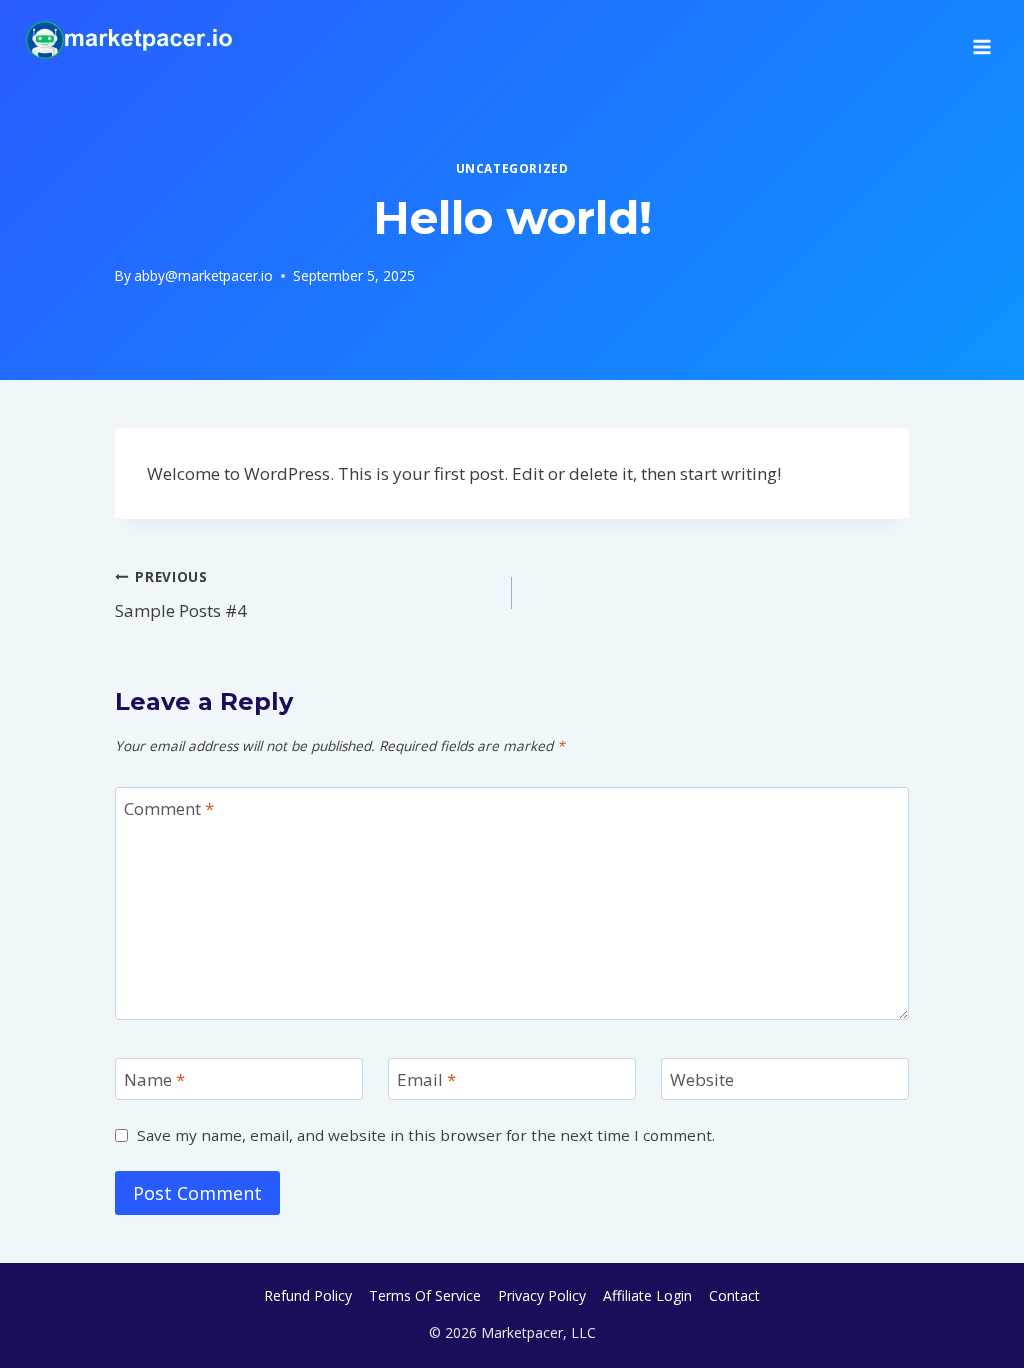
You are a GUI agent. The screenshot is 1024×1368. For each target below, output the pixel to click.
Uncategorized (512, 168)
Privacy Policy (542, 1295)
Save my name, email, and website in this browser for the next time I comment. (426, 1135)
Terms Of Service (425, 1295)
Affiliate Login (647, 1295)
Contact (734, 1295)
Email (426, 1080)
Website (702, 1080)
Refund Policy (308, 1295)
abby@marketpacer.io (203, 275)
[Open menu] (981, 40)
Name (154, 1080)
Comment (169, 809)
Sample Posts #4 (181, 595)
